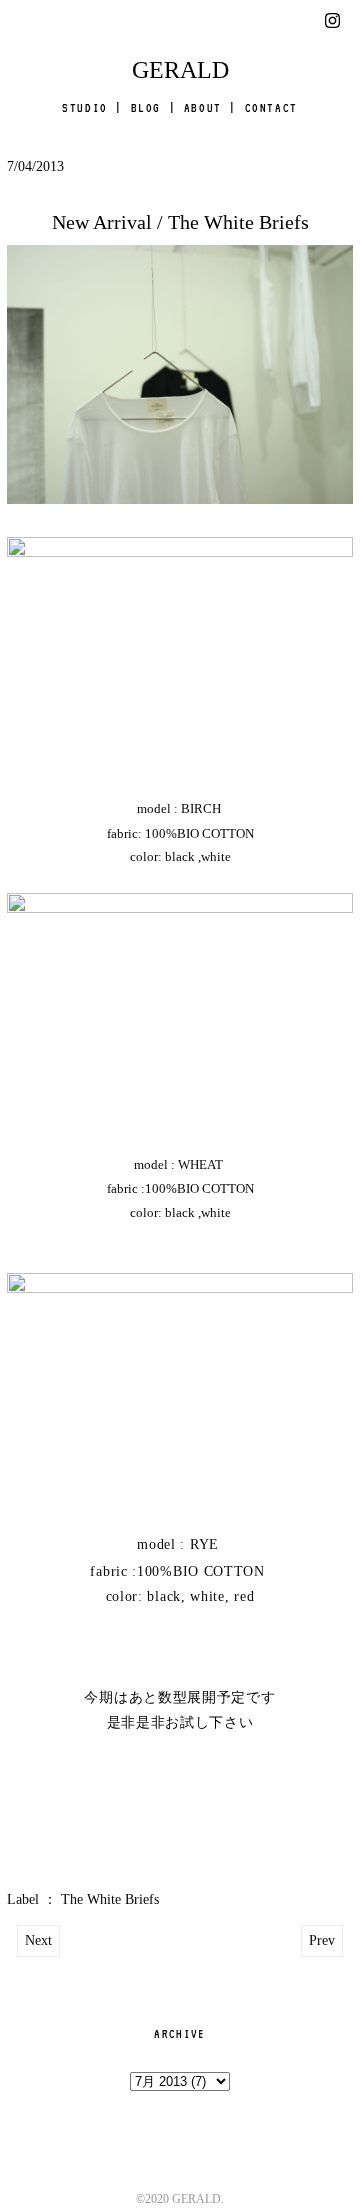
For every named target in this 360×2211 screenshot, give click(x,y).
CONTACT (271, 108)
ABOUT (203, 108)
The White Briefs (110, 1899)
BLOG (146, 108)
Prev (322, 1940)
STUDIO (85, 108)
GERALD (180, 70)
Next (38, 1940)
